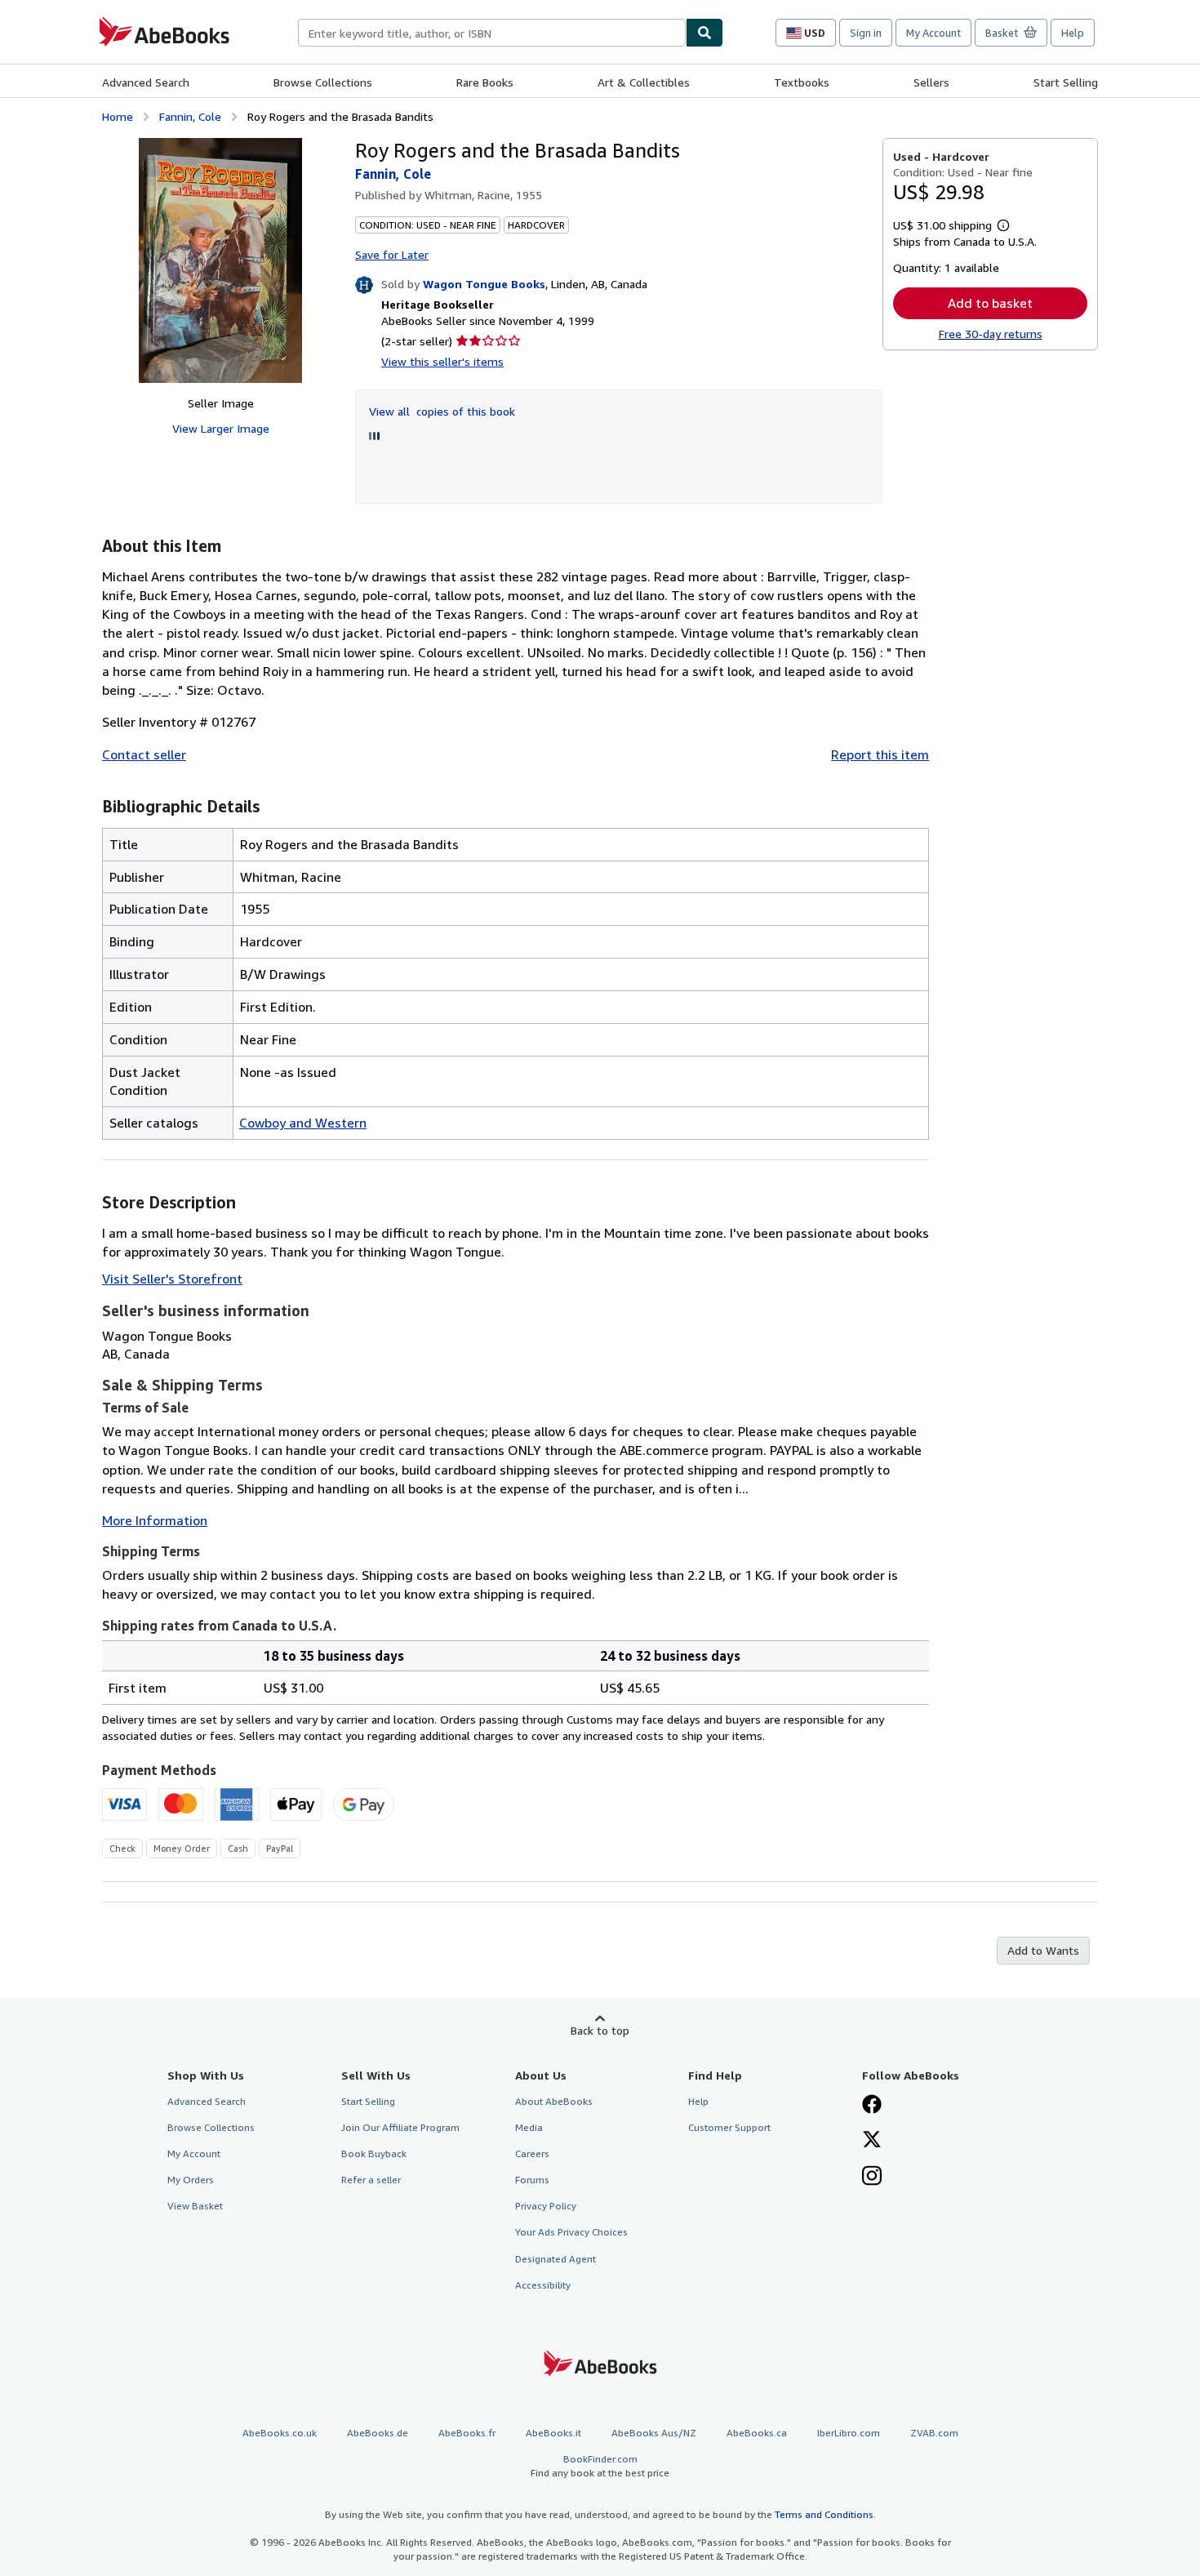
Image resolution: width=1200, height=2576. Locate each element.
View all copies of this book (442, 411)
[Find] (704, 33)
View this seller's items (442, 361)
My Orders (191, 2180)
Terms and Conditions (824, 2514)
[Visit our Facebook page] (872, 2106)
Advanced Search (146, 82)
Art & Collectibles (644, 82)
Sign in (866, 33)
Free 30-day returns (991, 334)
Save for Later (392, 254)
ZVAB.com (934, 2433)
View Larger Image (221, 428)
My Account (933, 33)
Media (529, 2127)
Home (118, 116)
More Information (155, 1520)
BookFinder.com (600, 2466)
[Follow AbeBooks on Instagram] (872, 2178)
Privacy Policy (546, 2206)
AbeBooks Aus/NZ (654, 2433)
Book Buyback (374, 2153)
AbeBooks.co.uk (280, 2433)
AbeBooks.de (378, 2433)
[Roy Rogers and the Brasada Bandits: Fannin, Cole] (220, 260)
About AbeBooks (554, 2101)
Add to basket (990, 303)
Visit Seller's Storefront (172, 1279)
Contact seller (144, 754)
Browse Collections (323, 82)
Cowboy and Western (303, 1123)
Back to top (600, 2030)
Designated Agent (556, 2259)
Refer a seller (371, 2180)
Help (1073, 33)
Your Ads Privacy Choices (571, 2232)
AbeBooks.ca (757, 2433)
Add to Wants (1043, 1950)
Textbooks (802, 82)
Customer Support (729, 2127)
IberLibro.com (849, 2433)
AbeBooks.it (553, 2433)
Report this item (880, 754)
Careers (532, 2153)
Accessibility (543, 2285)
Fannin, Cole (190, 116)
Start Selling (1066, 82)
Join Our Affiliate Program (400, 2127)
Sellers (931, 82)
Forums (532, 2180)
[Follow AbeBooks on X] (872, 2141)
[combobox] (492, 33)
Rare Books (485, 82)
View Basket (195, 2206)
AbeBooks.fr (467, 2433)
